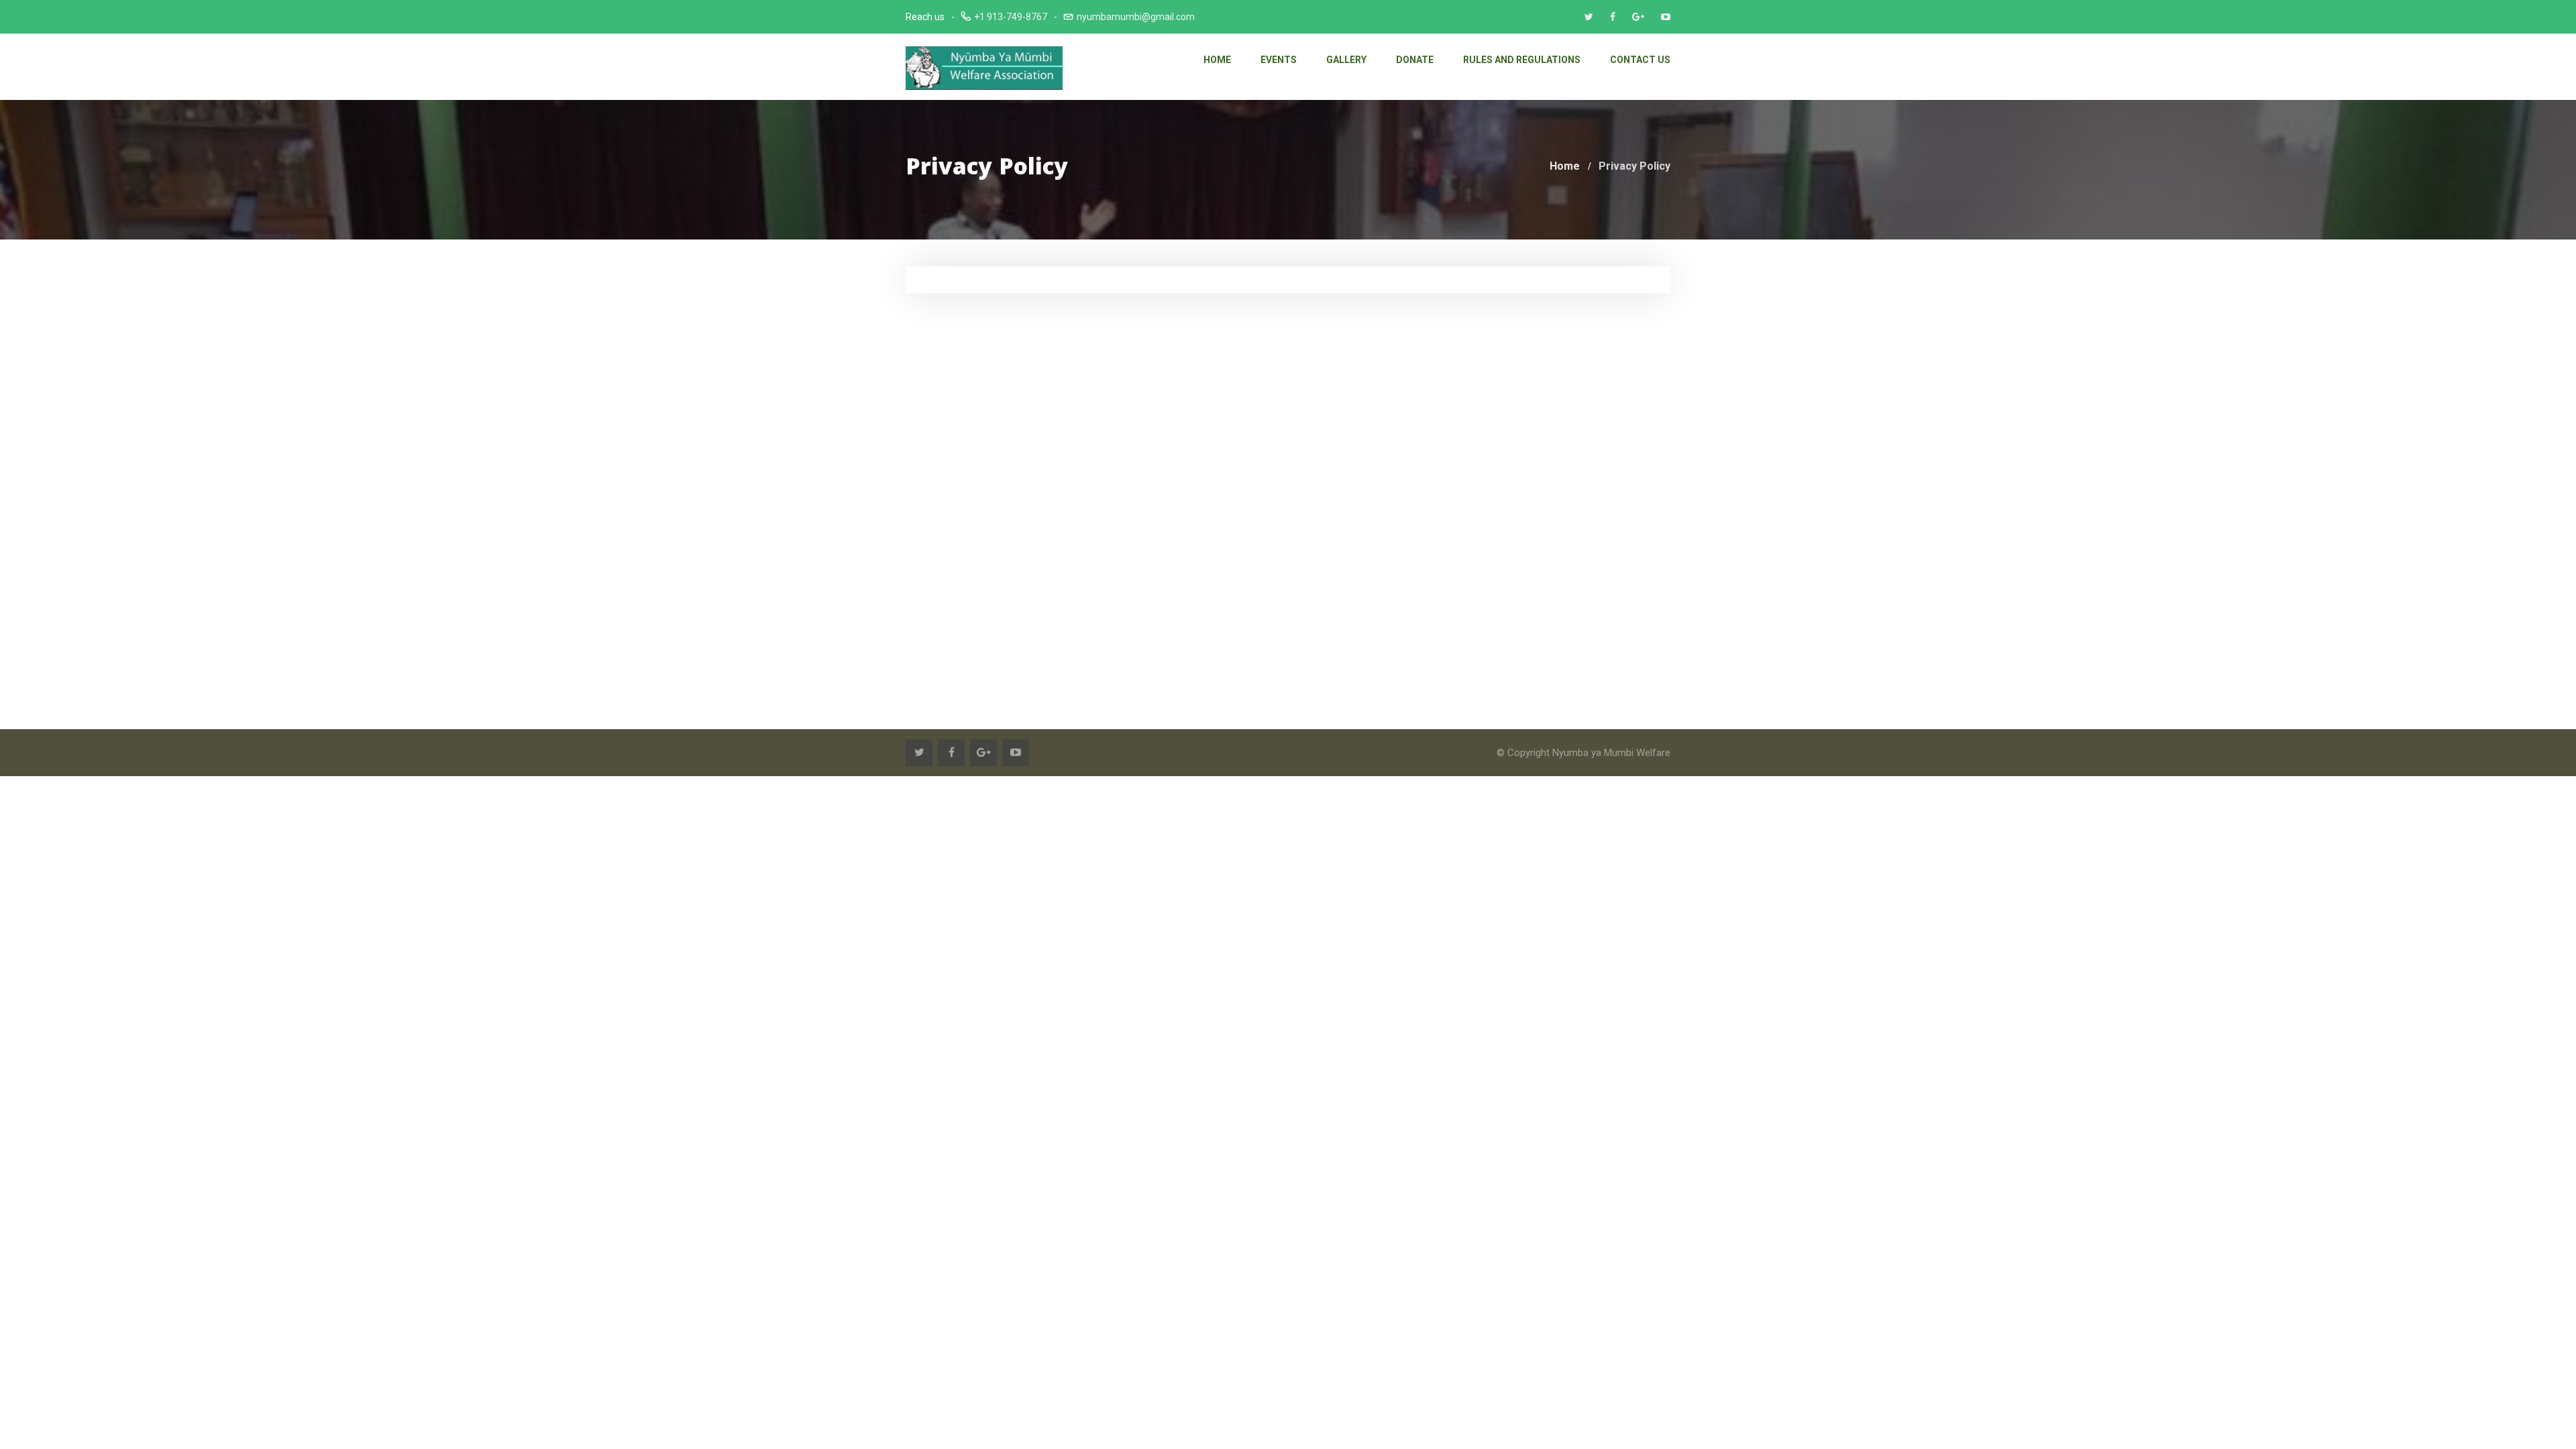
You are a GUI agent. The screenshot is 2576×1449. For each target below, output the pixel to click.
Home (1217, 60)
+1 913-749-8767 (1011, 17)
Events (1279, 60)
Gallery (1346, 60)
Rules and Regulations (1522, 60)
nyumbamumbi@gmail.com (1136, 17)
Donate (1415, 60)
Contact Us (1640, 60)
